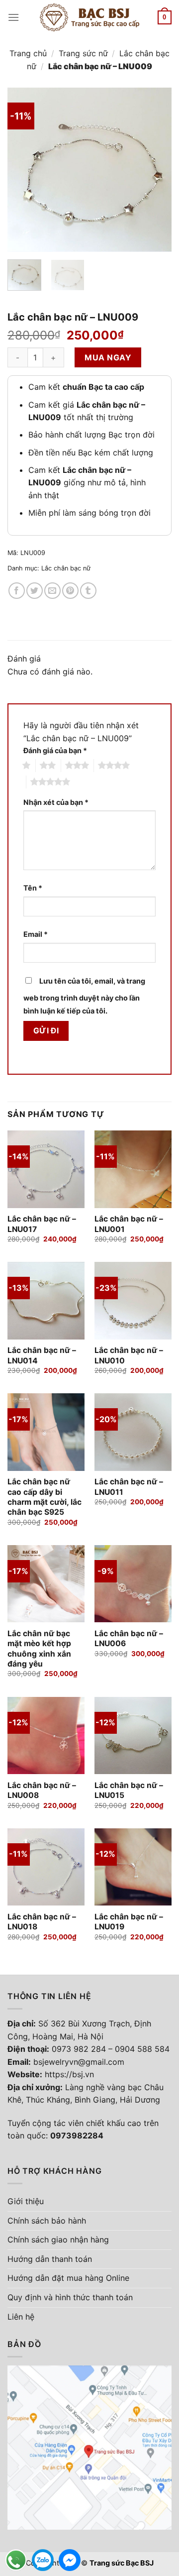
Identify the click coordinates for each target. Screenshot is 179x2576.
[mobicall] (16, 2560)
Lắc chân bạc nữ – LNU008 (42, 1790)
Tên (33, 888)
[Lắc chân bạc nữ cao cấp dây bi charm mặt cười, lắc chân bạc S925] (46, 1432)
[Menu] (13, 17)
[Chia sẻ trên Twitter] (35, 591)
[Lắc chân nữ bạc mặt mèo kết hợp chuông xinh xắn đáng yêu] (46, 1584)
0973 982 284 (79, 2049)
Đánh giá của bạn (55, 750)
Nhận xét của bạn (56, 802)
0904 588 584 (142, 2049)
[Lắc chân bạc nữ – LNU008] (46, 1736)
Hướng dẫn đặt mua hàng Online (68, 2278)
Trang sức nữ (83, 53)
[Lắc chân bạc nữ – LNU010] (133, 1300)
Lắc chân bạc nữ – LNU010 (129, 1355)
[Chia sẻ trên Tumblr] (88, 591)
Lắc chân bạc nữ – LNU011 (129, 1487)
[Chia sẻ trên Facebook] (17, 591)
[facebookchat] (70, 2560)
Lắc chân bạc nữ (66, 568)
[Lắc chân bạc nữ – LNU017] (46, 1169)
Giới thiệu (26, 2201)
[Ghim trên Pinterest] (70, 591)
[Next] (156, 170)
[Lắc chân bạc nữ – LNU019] (133, 1867)
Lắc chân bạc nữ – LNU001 (129, 1224)
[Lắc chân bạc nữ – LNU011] (133, 1432)
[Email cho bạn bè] (52, 591)
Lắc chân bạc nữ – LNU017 (42, 1224)
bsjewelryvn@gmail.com (79, 2062)
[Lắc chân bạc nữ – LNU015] (133, 1736)
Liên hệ (21, 2317)
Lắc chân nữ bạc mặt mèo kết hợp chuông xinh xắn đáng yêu (39, 1649)
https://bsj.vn (69, 2074)
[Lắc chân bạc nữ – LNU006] (133, 1584)
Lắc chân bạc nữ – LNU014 (42, 1355)
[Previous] (23, 170)
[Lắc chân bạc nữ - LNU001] (133, 1169)
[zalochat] (43, 2560)
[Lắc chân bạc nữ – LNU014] (46, 1300)
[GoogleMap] (89, 2447)
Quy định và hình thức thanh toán (70, 2297)
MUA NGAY (108, 357)
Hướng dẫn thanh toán (50, 2259)
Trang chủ (28, 53)
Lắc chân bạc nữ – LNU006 (129, 1638)
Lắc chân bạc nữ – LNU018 (42, 1922)
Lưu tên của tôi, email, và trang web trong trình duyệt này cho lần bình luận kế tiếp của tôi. (84, 996)
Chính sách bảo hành (47, 2221)
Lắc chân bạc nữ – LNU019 (129, 1922)
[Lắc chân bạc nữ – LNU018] (46, 1867)
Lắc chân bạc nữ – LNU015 (129, 1790)
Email (36, 934)
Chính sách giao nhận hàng (58, 2240)
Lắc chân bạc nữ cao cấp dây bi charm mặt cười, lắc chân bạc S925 (45, 1497)
